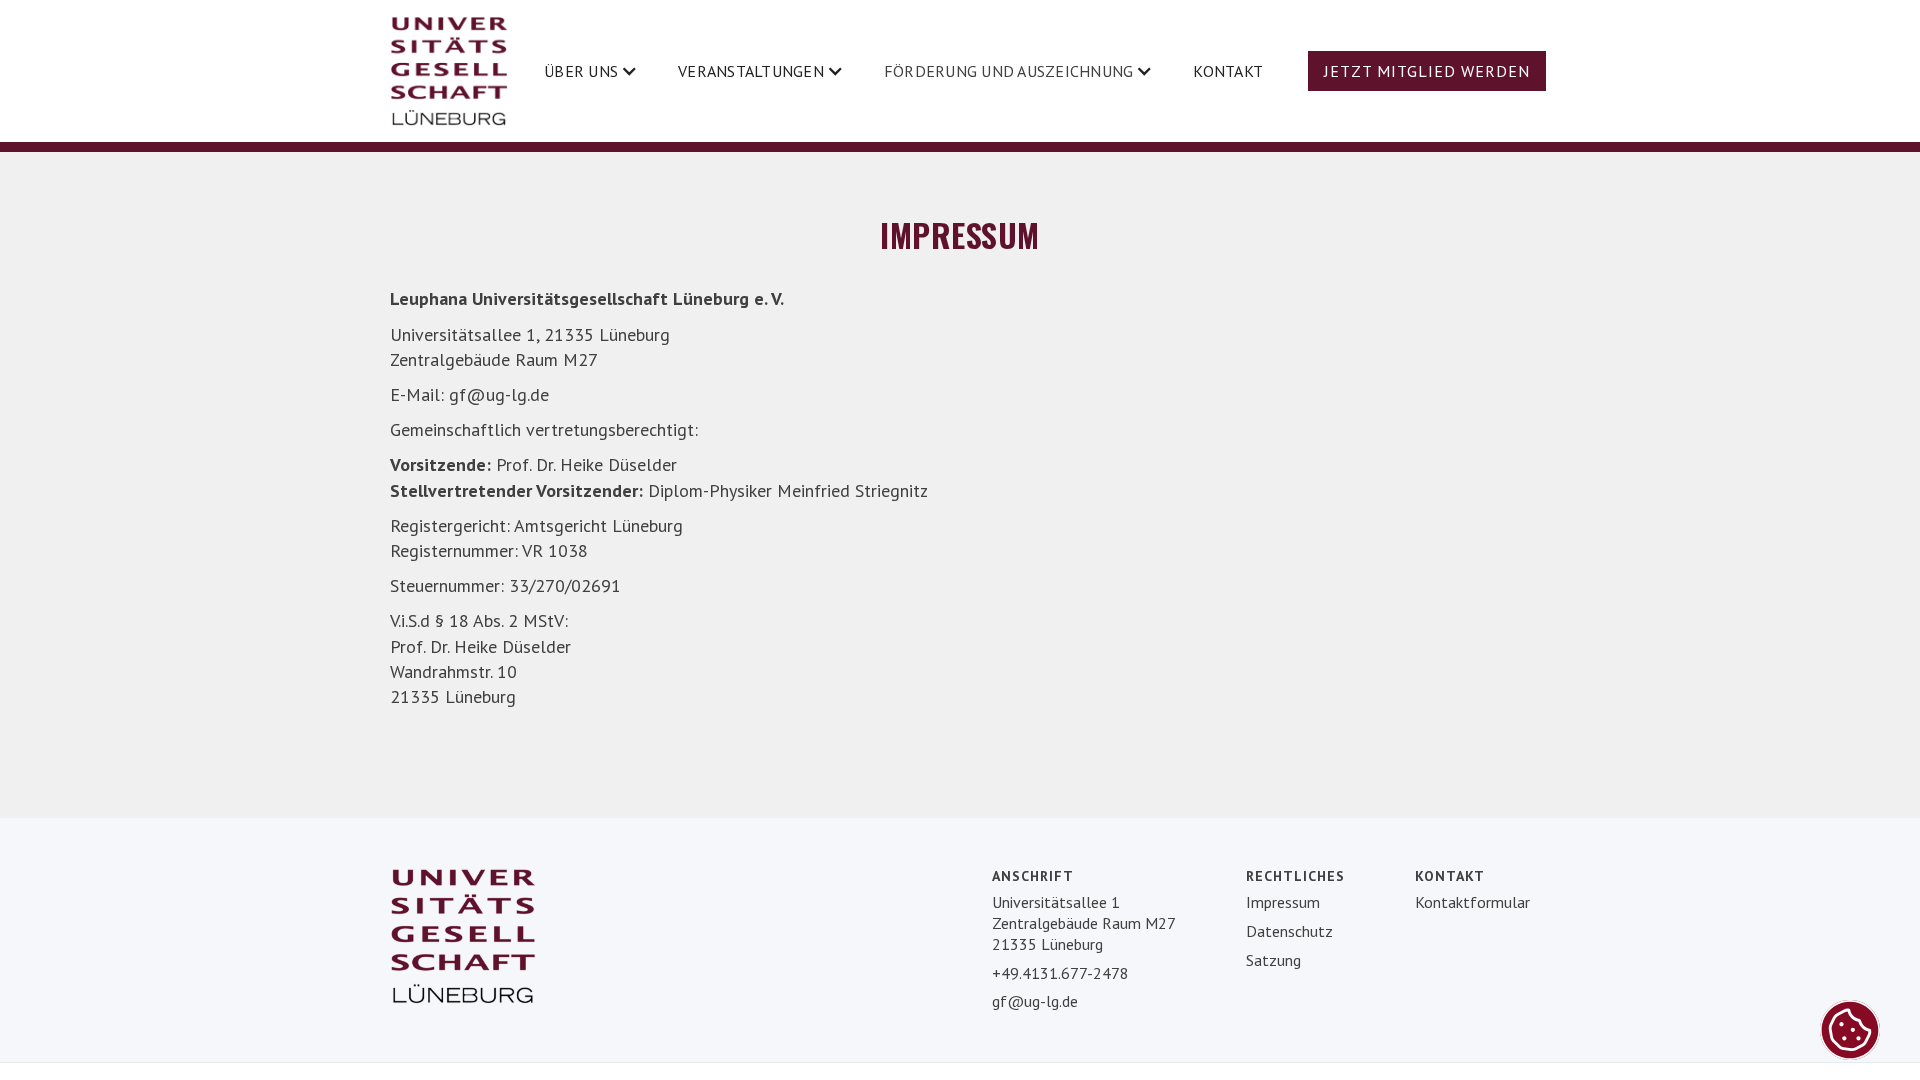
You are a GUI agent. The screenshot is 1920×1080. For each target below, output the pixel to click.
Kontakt (1228, 71)
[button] (591, 71)
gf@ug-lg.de (1035, 1001)
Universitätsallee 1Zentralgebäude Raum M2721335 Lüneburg (1084, 923)
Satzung (1273, 960)
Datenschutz (1289, 931)
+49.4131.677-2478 (1060, 973)
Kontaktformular (1472, 902)
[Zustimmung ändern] (1850, 1030)
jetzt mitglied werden (1427, 71)
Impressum (1283, 902)
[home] (449, 71)
